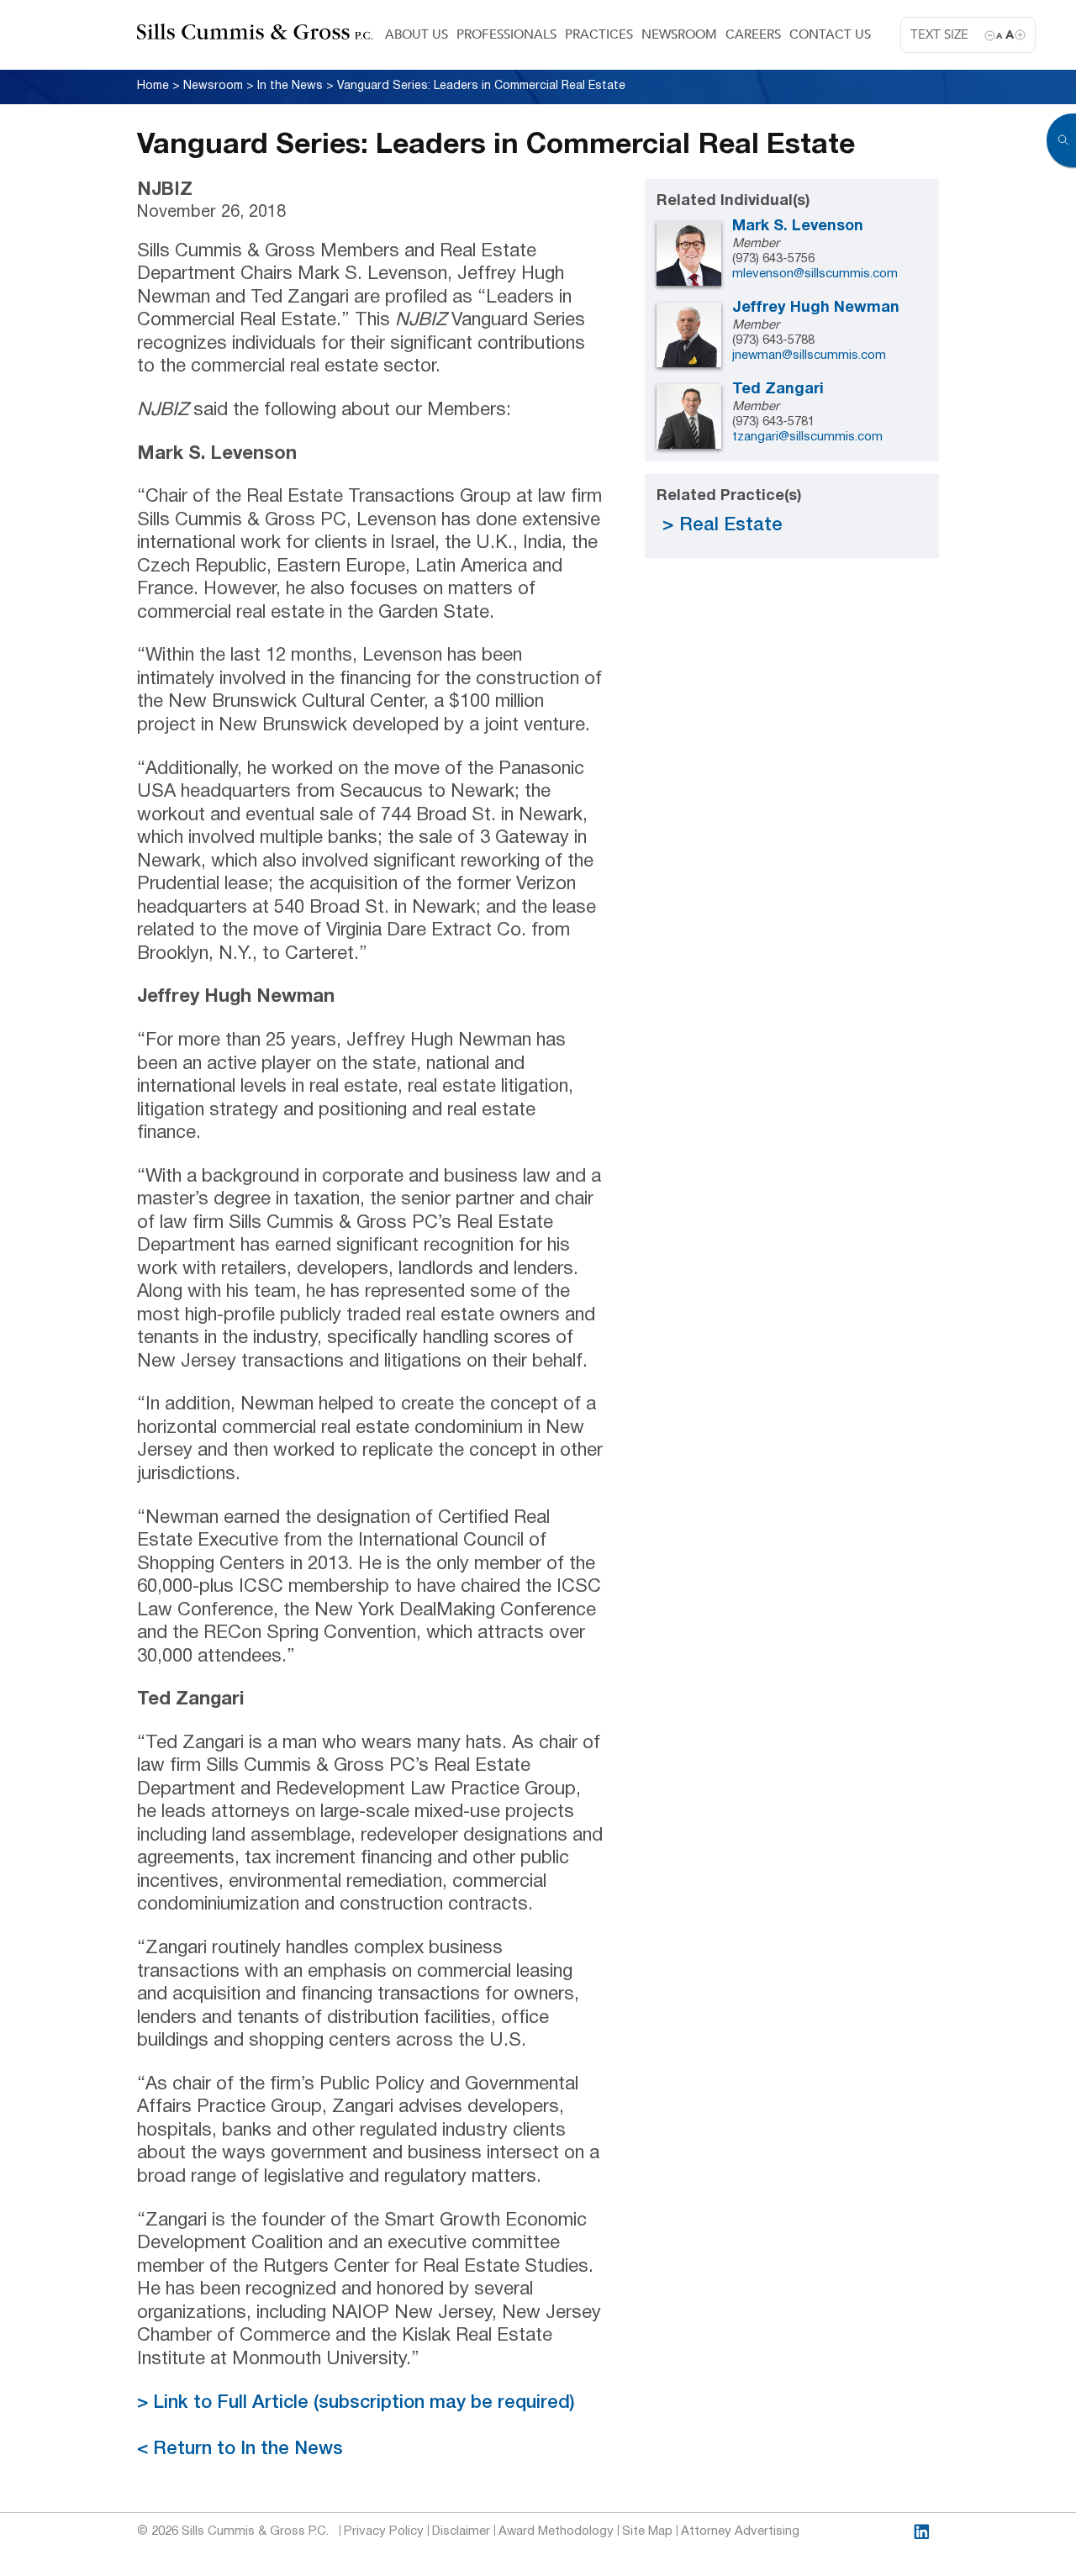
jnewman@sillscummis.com (809, 356)
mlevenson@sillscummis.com (815, 274)
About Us (417, 34)
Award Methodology (556, 2531)
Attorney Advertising (740, 2531)
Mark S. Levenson (798, 227)
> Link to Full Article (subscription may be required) (356, 2403)
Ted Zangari (778, 390)
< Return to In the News (240, 2449)
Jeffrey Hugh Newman (816, 308)
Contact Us (830, 34)
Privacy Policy (384, 2531)
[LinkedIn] (922, 2532)
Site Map (647, 2531)
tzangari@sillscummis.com (807, 437)
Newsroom (679, 34)
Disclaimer (461, 2531)
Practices (599, 34)
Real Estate (731, 525)
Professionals (506, 34)
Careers (753, 34)
